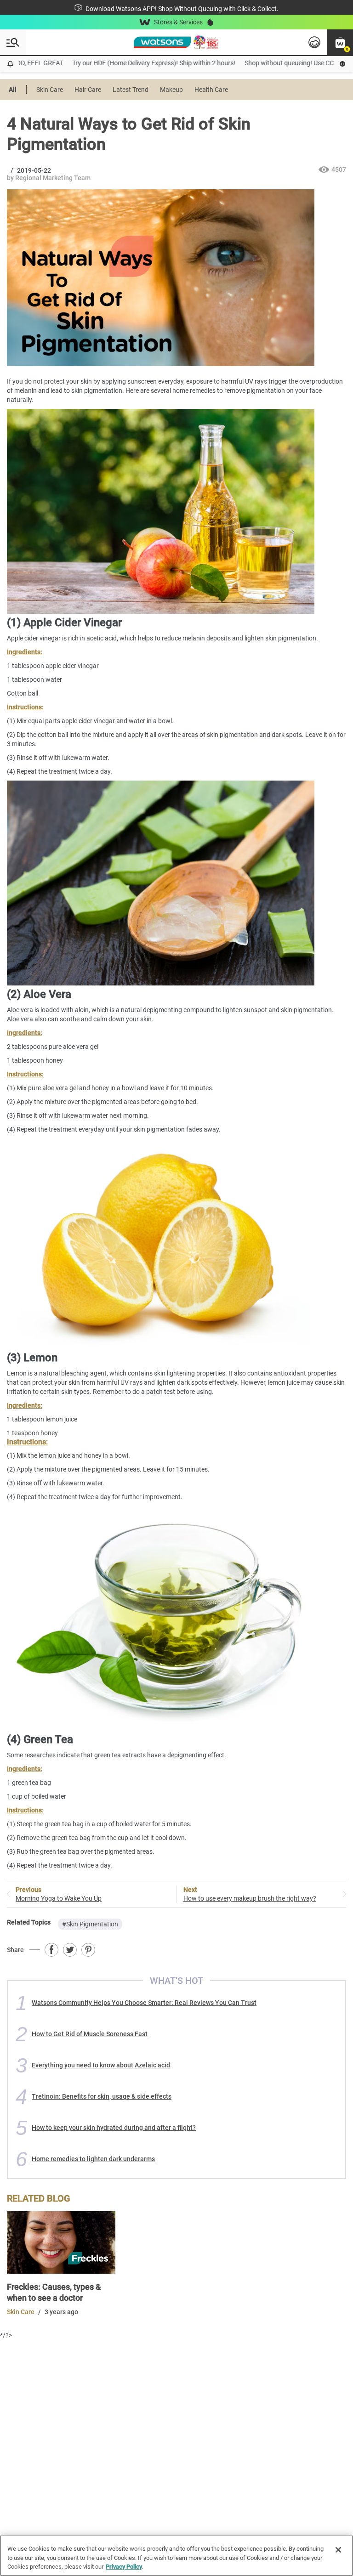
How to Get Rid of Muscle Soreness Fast (90, 2034)
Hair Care (88, 90)
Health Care (211, 90)
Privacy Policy (124, 2567)
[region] (176, 2556)
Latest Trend (131, 90)
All (13, 90)
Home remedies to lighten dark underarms (93, 2159)
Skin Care (50, 90)
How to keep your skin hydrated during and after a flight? (114, 2128)
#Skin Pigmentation (90, 1924)
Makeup (171, 90)
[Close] (338, 2550)
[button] (340, 42)
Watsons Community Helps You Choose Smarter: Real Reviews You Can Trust (144, 2003)
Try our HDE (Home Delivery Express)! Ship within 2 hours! (130, 63)
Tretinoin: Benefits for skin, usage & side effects (102, 2096)
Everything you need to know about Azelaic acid (101, 2065)
